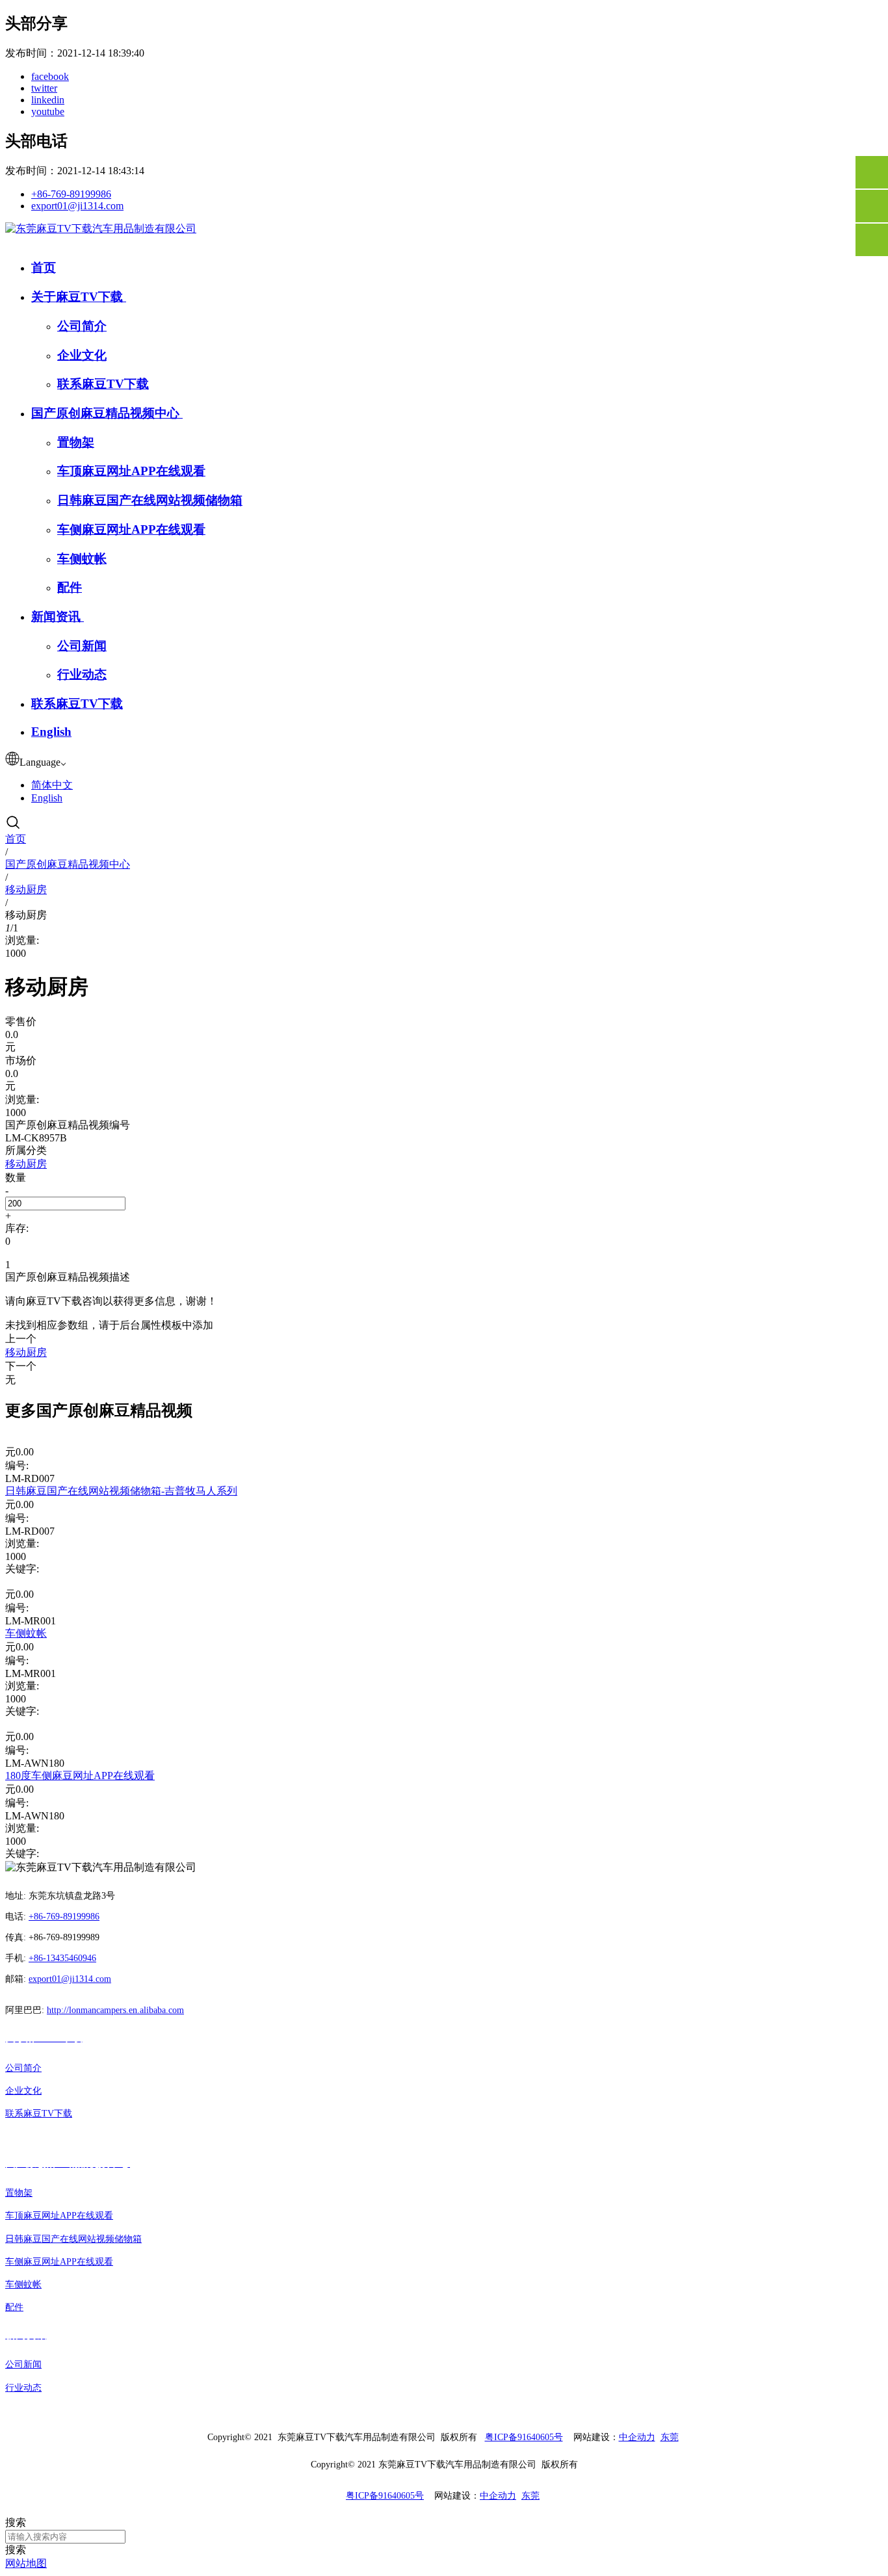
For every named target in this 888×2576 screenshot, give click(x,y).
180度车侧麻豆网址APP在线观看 (80, 1776)
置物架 (76, 442)
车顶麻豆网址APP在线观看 (131, 471)
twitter (44, 88)
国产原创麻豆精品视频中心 (107, 413)
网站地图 (26, 2563)
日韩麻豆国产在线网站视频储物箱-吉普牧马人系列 (121, 1491)
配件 (70, 587)
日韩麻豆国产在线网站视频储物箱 (150, 500)
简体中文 (52, 785)
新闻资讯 (58, 617)
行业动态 (82, 674)
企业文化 (82, 355)
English (51, 732)
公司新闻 (82, 646)
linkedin (48, 100)
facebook (50, 76)
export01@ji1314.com (77, 206)
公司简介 (82, 326)
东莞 (670, 2437)
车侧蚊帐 (82, 559)
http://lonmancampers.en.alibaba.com (115, 2010)
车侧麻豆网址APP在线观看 (131, 529)
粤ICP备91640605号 (524, 2437)
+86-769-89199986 (71, 194)
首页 (44, 267)
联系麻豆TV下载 (103, 384)
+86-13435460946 (62, 1958)
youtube (48, 111)
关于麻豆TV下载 (79, 297)
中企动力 (637, 2437)
